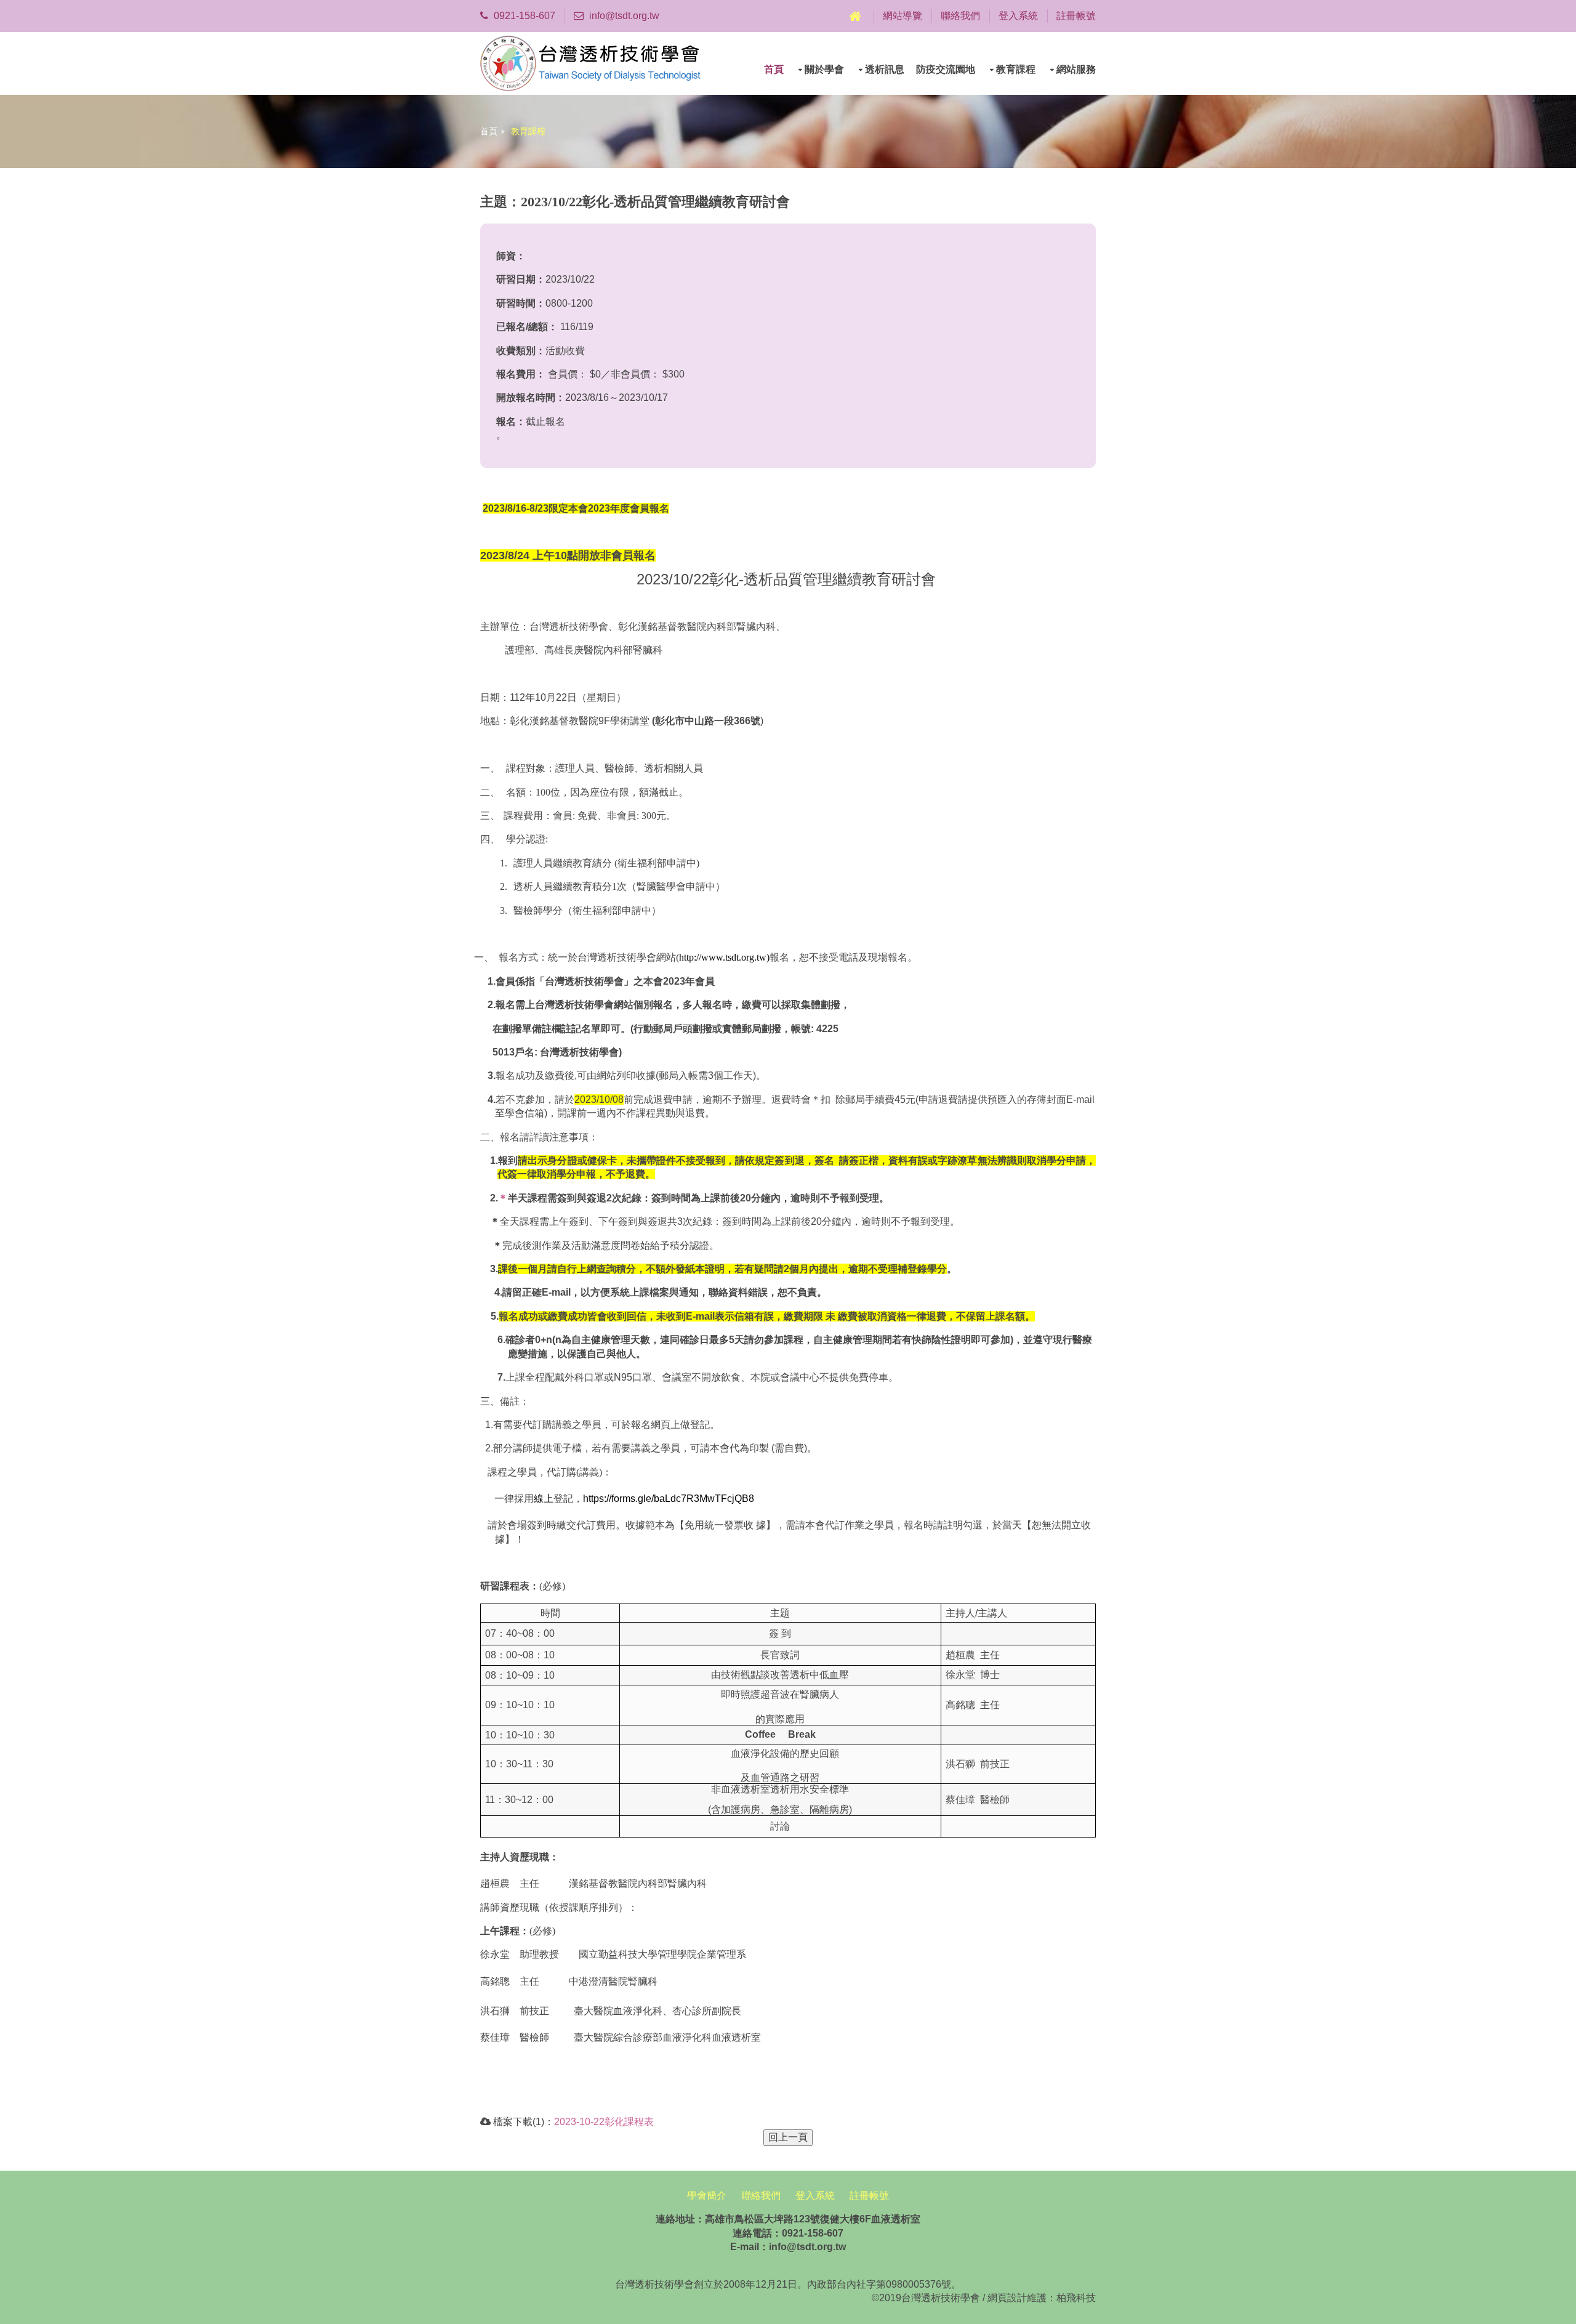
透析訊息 (885, 69)
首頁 (774, 69)
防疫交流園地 (946, 69)
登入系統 (1018, 16)
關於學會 (824, 69)
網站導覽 (903, 16)
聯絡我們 (960, 16)
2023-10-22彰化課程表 (604, 2122)
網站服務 (1076, 69)
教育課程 (1016, 69)
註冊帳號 (1076, 16)
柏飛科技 (1076, 2298)
